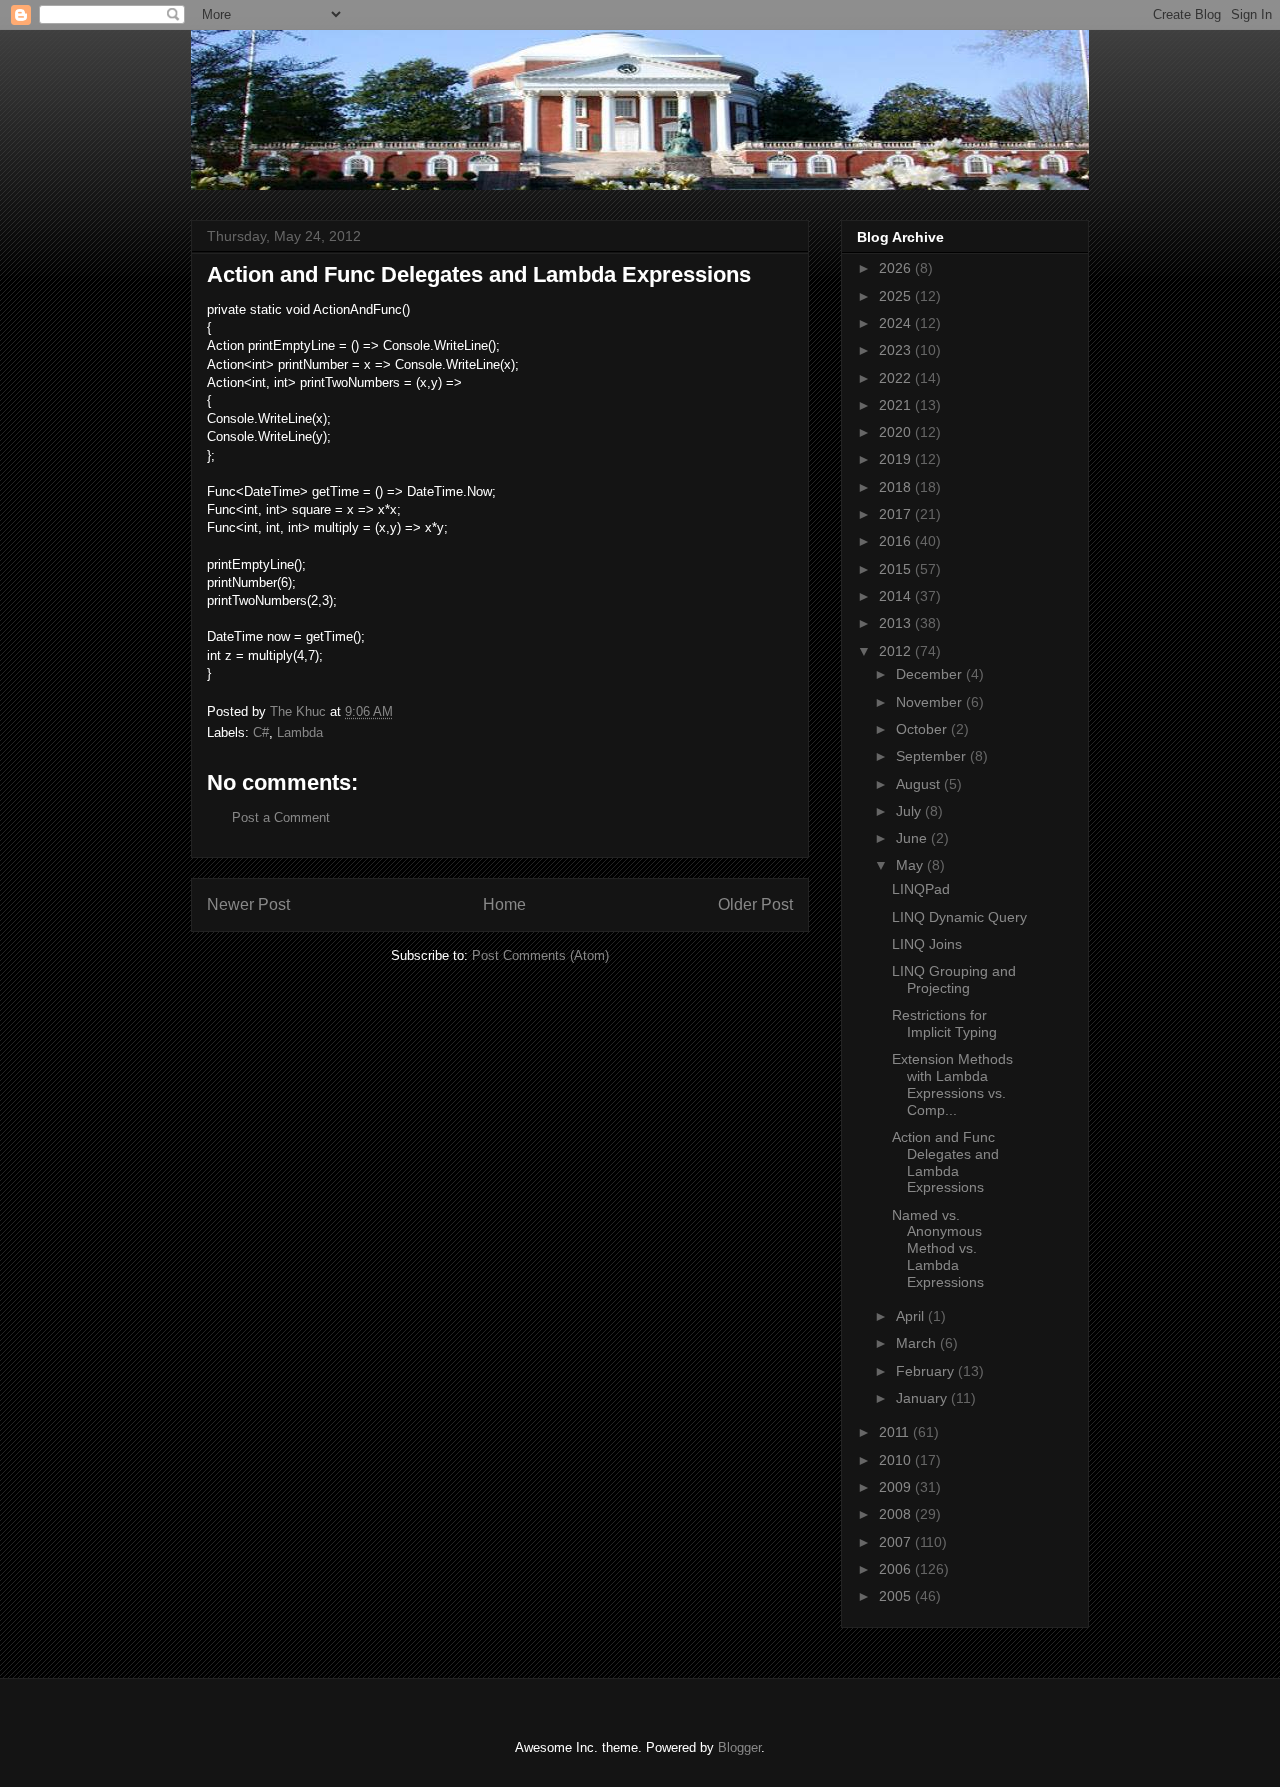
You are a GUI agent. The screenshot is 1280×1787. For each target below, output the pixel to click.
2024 (897, 323)
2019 (897, 459)
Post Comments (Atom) (540, 955)
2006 (897, 1569)
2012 (897, 651)
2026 (897, 268)
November (931, 702)
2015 (897, 569)
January (923, 1398)
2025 (897, 296)
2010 (897, 1460)
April (912, 1316)
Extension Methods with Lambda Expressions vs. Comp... (952, 1084)
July (910, 811)
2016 (897, 541)
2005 (897, 1596)
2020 (897, 432)
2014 (897, 596)
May (911, 865)
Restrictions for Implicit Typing (944, 1023)
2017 (897, 514)
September (933, 756)
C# (261, 732)
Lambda (300, 732)
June (913, 838)
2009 (897, 1487)
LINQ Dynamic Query (959, 917)
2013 (897, 623)
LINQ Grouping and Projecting (954, 979)
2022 (897, 378)
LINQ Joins (927, 944)
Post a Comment (281, 817)
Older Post (755, 904)
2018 (897, 487)
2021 (897, 405)
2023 (897, 350)
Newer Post (248, 904)
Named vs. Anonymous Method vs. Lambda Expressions (938, 1248)
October (923, 729)
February (927, 1371)
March (918, 1343)
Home (504, 904)
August (920, 784)
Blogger (739, 1747)
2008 (897, 1514)
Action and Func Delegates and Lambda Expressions (945, 1162)
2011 (896, 1432)
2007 (897, 1542)
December (931, 674)
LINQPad (921, 889)
